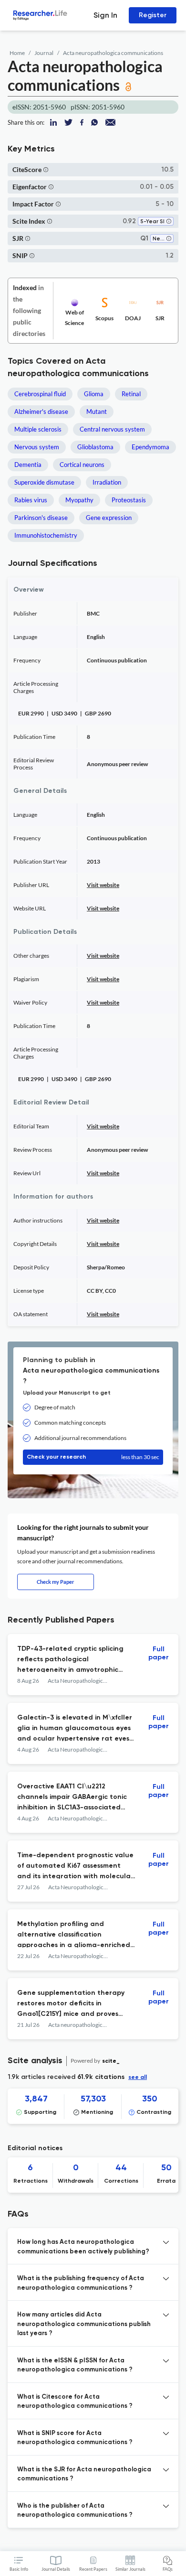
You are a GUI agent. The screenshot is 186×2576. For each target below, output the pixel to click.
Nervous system (37, 447)
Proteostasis (129, 500)
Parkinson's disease (41, 518)
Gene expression (109, 518)
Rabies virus (31, 500)
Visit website (103, 885)
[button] (46, 169)
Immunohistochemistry (46, 535)
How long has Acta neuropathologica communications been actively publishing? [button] (83, 2247)
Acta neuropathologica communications (113, 53)
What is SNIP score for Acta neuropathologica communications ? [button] (75, 2438)
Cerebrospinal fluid (40, 394)
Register (153, 15)
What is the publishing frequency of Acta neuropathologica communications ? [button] (81, 2283)
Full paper (159, 1653)
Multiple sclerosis (38, 429)
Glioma (94, 394)
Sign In (105, 15)
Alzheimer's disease (41, 411)
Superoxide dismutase (44, 482)
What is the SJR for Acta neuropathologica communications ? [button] (84, 2474)
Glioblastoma (95, 447)
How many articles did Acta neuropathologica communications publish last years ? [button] (84, 2324)
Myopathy (79, 500)
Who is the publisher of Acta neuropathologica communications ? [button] (75, 2511)
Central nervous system (112, 429)
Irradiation (107, 482)
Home (17, 53)
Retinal (131, 394)
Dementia (28, 465)
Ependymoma (150, 447)
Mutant (97, 411)
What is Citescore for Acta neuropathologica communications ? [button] (75, 2402)
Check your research (93, 1457)
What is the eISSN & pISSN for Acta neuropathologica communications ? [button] (75, 2365)
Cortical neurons (82, 465)
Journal (44, 53)
